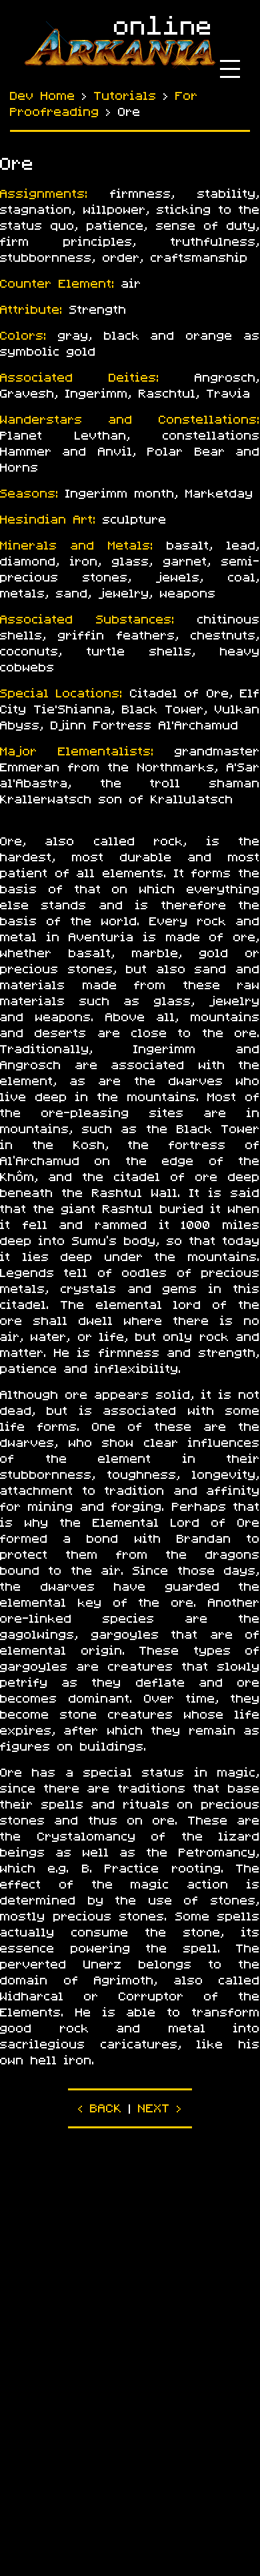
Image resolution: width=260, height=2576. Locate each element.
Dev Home (43, 96)
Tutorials (125, 96)
